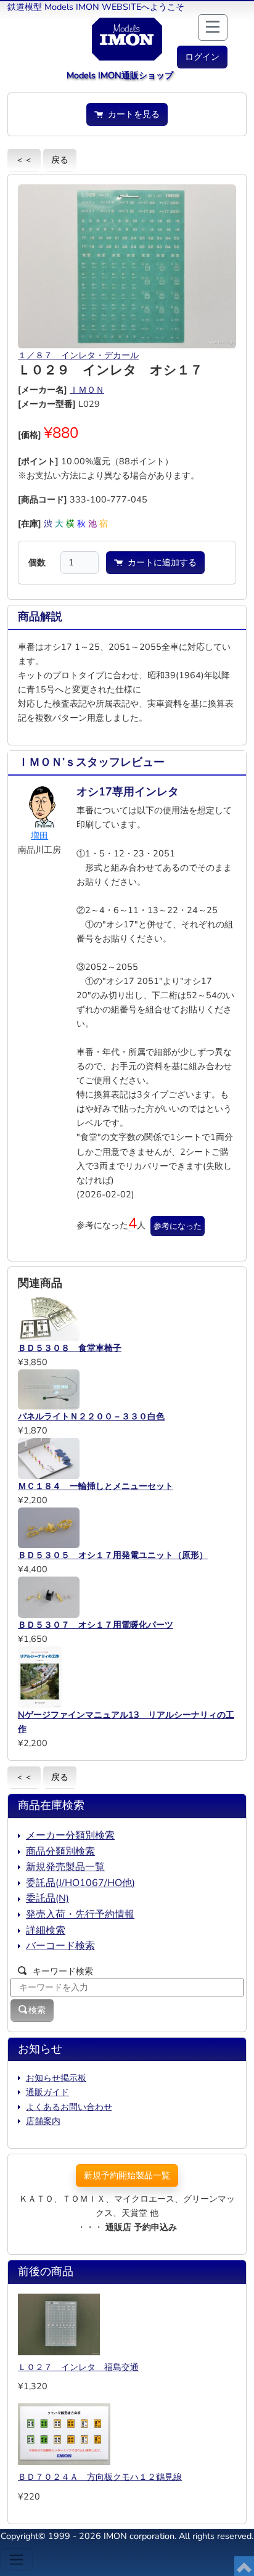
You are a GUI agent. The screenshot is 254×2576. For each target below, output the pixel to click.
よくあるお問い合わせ (69, 2107)
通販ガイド (47, 2092)
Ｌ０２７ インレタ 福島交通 (78, 2367)
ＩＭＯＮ (87, 390)
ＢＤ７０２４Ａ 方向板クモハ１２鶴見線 (100, 2477)
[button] (202, 57)
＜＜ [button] (24, 160)
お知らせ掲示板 (56, 2078)
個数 (37, 562)
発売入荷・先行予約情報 (80, 1914)
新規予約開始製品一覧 (127, 2175)
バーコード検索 (60, 1946)
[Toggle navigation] (16, 2560)
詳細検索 (46, 1930)
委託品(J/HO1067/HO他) (80, 1883)
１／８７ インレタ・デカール (78, 355)
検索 (37, 2010)
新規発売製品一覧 (65, 1867)
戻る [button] (60, 160)
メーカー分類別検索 (70, 1836)
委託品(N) (47, 1898)
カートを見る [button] (131, 114)
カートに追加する (160, 562)
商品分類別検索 (60, 1852)
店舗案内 (43, 2121)
